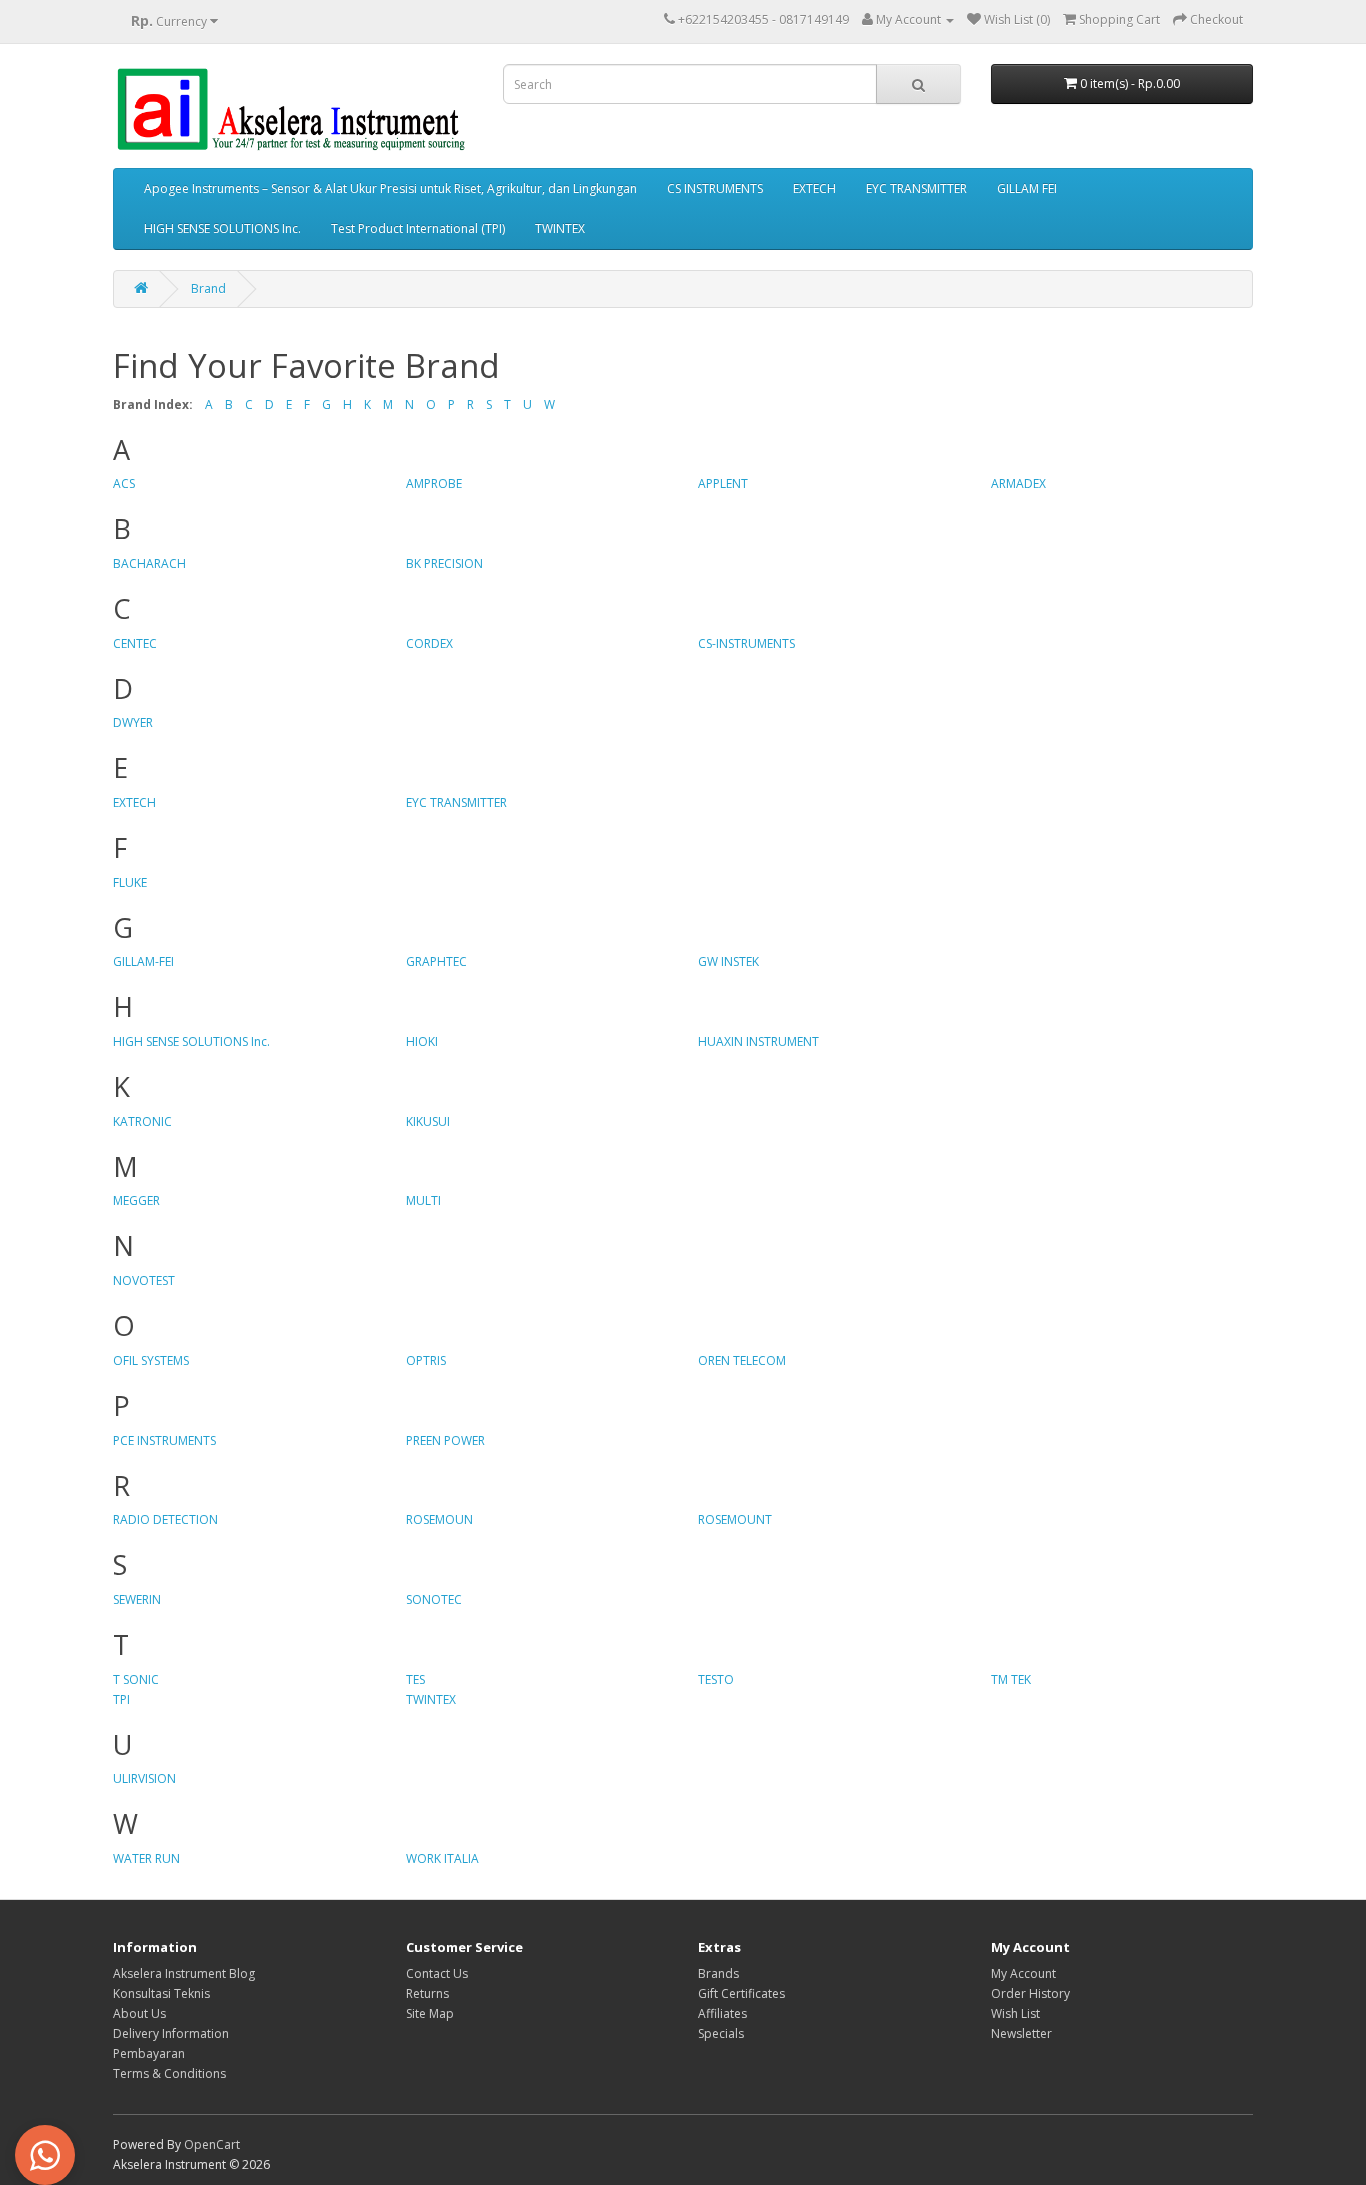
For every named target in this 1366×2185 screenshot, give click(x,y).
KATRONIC (142, 1121)
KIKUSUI (428, 1121)
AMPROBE (434, 483)
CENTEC (135, 643)
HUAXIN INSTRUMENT (758, 1041)
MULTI (423, 1200)
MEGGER (136, 1200)
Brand (208, 288)
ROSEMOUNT (735, 1519)
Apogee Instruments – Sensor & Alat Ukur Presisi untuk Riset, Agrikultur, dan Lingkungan (390, 188)
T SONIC (136, 1679)
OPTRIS (426, 1360)
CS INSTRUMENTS (715, 188)
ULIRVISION (144, 1778)
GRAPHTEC (436, 961)
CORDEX (429, 643)
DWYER (133, 722)
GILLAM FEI (1027, 188)
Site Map (430, 2013)
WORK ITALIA (442, 1858)
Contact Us (437, 1973)
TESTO (716, 1679)
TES (415, 1679)
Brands (718, 1973)
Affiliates (722, 2013)
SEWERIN (137, 1599)
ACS (124, 483)
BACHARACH (149, 563)
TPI (121, 1699)
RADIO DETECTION (165, 1519)
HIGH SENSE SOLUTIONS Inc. (222, 228)
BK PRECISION (444, 563)
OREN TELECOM (742, 1360)
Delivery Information (171, 2033)
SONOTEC (434, 1599)
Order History (1030, 1993)
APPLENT (723, 483)
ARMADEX (1018, 483)
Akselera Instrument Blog (184, 1973)
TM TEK (1011, 1679)
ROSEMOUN (439, 1519)
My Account (1023, 1973)
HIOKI (422, 1041)
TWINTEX (560, 228)
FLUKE (130, 882)
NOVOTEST (144, 1280)
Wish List (1015, 2013)
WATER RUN (146, 1858)
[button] (45, 2155)
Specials (721, 2033)
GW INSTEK (728, 961)
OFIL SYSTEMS (151, 1360)
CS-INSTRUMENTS (746, 643)
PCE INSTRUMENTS (164, 1440)
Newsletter (1021, 2033)
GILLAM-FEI (143, 961)
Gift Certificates (741, 1993)
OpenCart (212, 2144)
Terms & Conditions (169, 2073)
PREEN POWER (445, 1440)
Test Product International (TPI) (418, 228)
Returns (427, 1993)
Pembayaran (149, 2053)
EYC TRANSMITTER (916, 188)
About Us (139, 2013)
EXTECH (814, 188)
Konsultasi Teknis (161, 1993)
